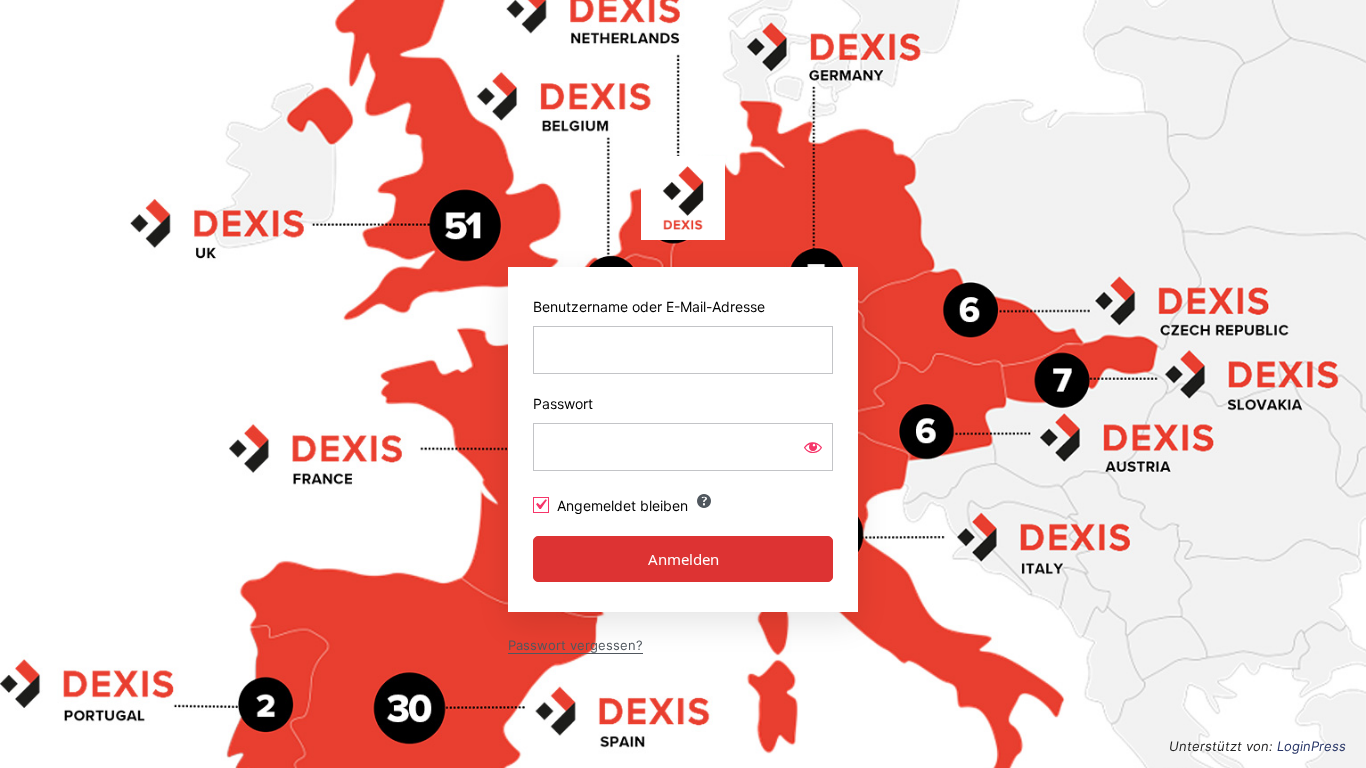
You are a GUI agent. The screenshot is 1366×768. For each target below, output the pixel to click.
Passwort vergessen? (575, 645)
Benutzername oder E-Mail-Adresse (649, 306)
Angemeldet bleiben (622, 505)
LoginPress (1311, 746)
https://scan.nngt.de (683, 198)
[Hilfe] (704, 501)
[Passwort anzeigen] (813, 447)
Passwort (563, 403)
